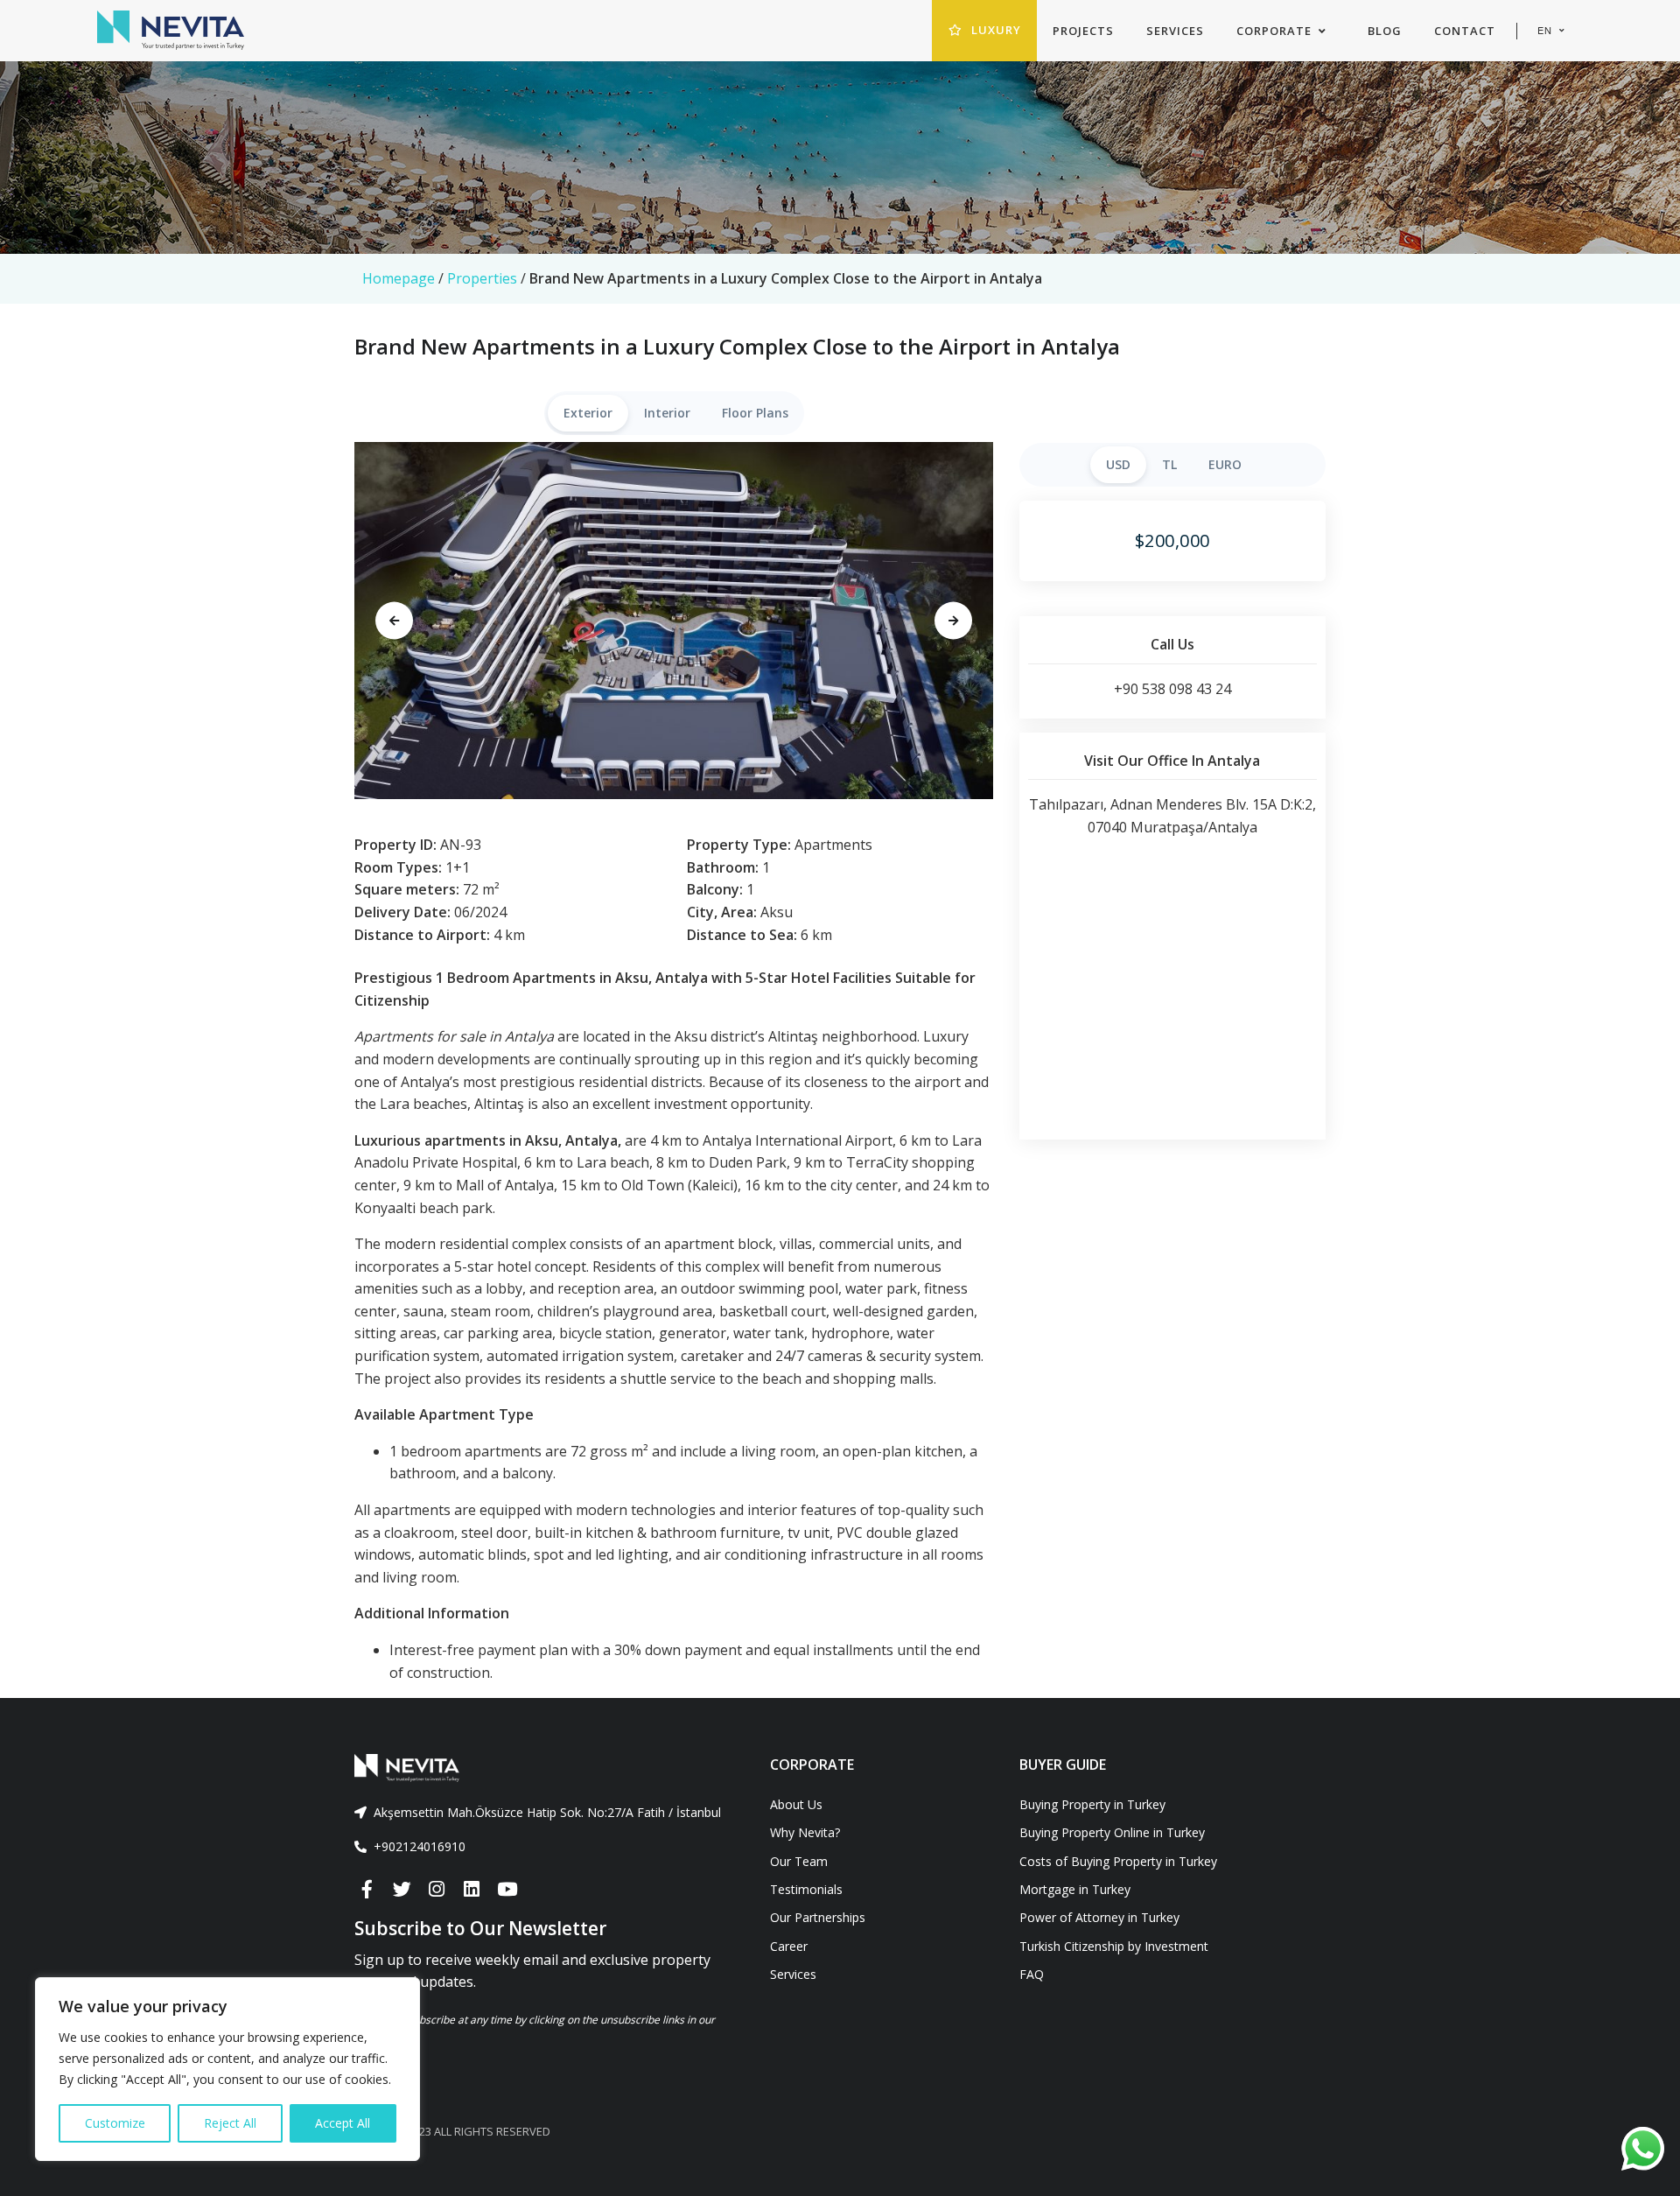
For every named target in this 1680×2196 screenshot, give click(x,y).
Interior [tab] (667, 413)
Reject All (230, 2123)
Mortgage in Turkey (1075, 1889)
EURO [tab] (1225, 464)
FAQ (1032, 1974)
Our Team (799, 1861)
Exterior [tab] (588, 413)
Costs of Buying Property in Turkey (1118, 1861)
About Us (796, 1804)
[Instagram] (437, 1890)
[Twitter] (402, 1890)
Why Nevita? (805, 1832)
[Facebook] (367, 1890)
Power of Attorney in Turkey (1099, 1917)
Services (793, 1974)
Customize (115, 2123)
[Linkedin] (472, 1890)
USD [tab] (1118, 464)
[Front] (549, 1768)
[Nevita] (171, 31)
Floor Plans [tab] (755, 413)
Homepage (399, 278)
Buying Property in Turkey (1092, 1804)
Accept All (343, 2123)
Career (789, 1946)
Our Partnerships (818, 1917)
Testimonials (806, 1889)
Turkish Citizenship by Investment (1114, 1946)
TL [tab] (1169, 464)
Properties (482, 278)
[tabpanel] (674, 621)
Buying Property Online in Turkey (1112, 1832)
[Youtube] (507, 1890)
